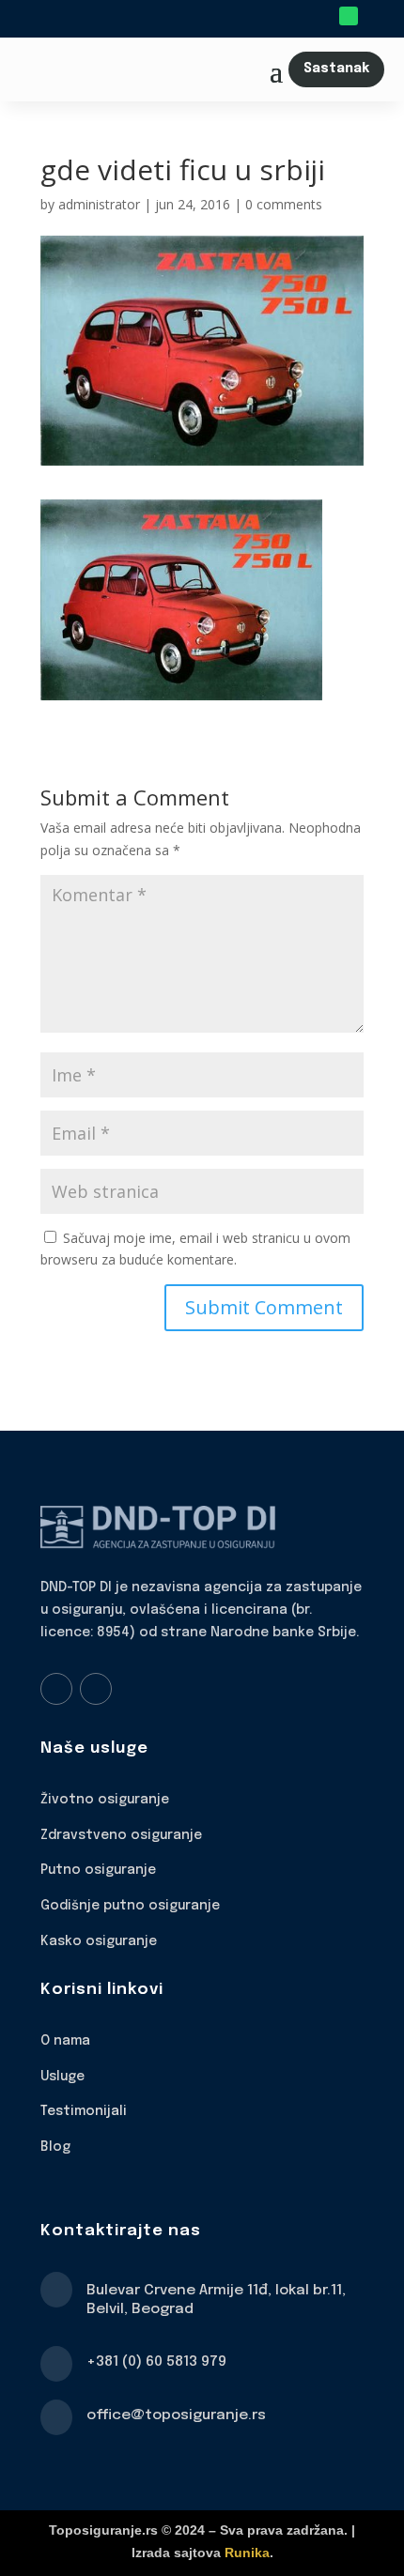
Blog (55, 2147)
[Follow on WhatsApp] (349, 16)
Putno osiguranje (98, 1870)
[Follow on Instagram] (96, 1689)
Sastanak (336, 69)
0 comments (284, 204)
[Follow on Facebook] (56, 1689)
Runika (247, 2553)
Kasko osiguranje (99, 1941)
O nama (65, 2041)
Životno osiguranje (105, 1800)
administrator (99, 204)
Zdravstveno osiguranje (121, 1835)
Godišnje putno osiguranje (130, 1906)
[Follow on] (375, 16)
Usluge (62, 2077)
